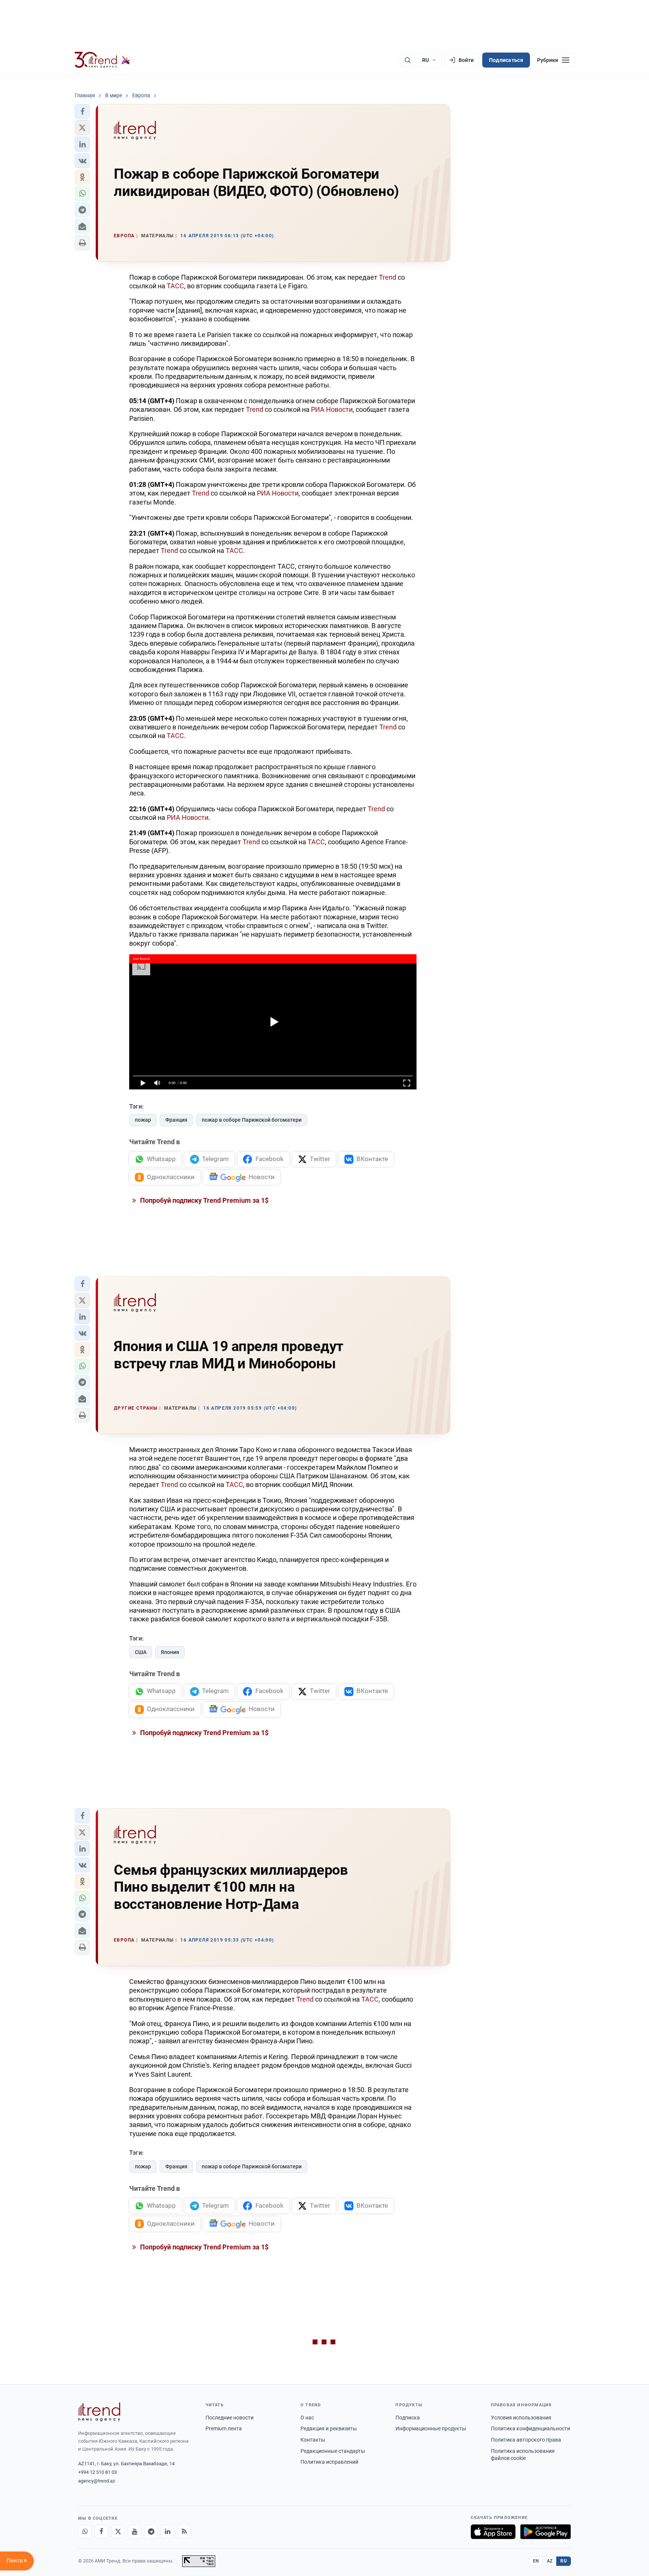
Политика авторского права (526, 2440)
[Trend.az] (103, 60)
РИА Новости (332, 409)
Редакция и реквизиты (329, 2428)
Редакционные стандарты (333, 2451)
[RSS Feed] (184, 2532)
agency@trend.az (97, 2481)
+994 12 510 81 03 (97, 2472)
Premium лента (224, 2428)
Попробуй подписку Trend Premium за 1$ (204, 1200)
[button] (82, 111)
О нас (307, 2418)
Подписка (408, 2418)
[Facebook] (101, 2532)
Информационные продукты (431, 2428)
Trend (388, 277)
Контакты (313, 2440)
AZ (550, 2561)
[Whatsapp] (85, 2532)
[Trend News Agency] (99, 2412)
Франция (176, 1120)
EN (536, 2561)
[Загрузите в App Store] (493, 2532)
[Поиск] (408, 60)
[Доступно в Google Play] (546, 2532)
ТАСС (175, 286)
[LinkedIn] (168, 2532)
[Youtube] (134, 2532)
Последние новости (229, 2418)
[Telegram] (151, 2532)
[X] (118, 2532)
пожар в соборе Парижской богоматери (252, 1120)
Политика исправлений (329, 2462)
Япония (170, 1652)
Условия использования (521, 2418)
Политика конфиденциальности (531, 2428)
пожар (143, 1120)
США (141, 1652)
